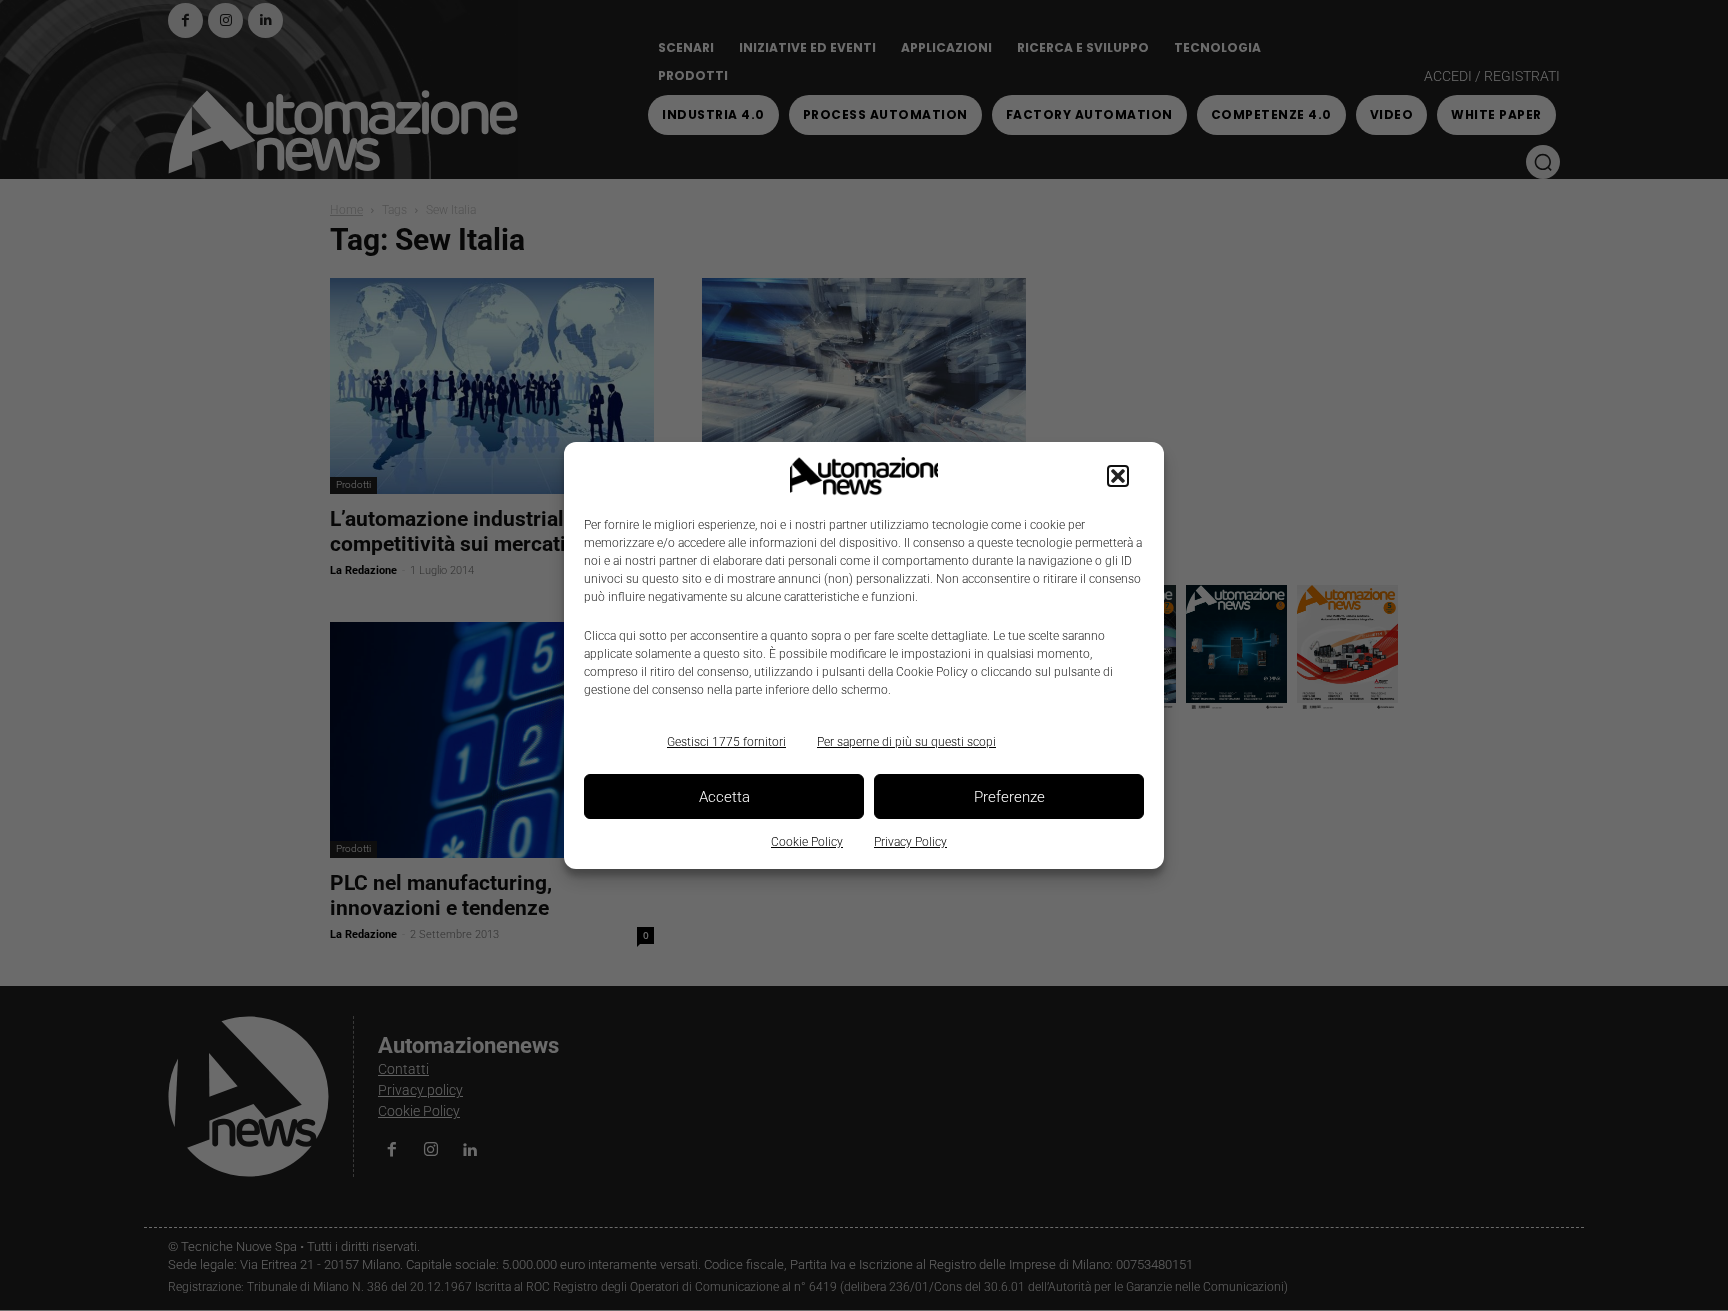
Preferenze (1009, 797)
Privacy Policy (910, 842)
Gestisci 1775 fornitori (726, 742)
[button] (1118, 476)
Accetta (724, 797)
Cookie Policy (807, 842)
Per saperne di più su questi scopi (906, 742)
